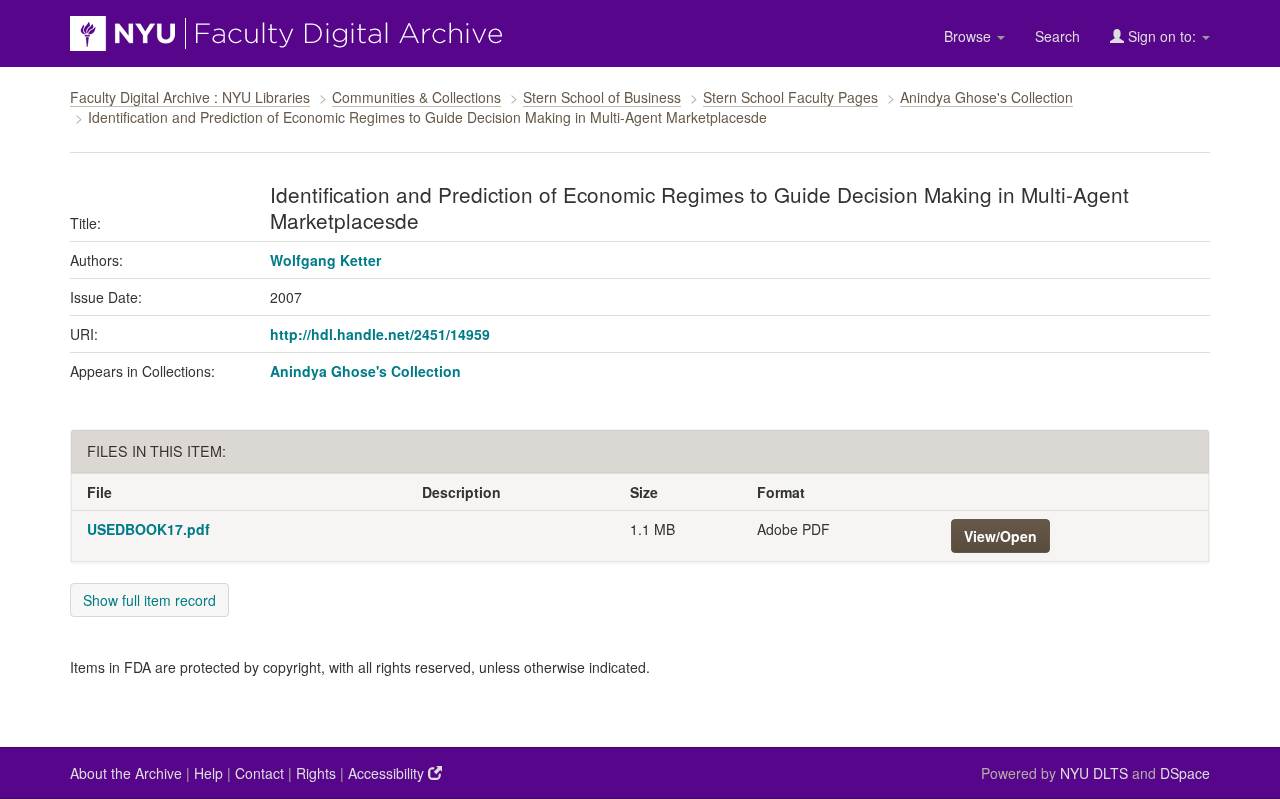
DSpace (1185, 773)
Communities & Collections (416, 97)
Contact (259, 773)
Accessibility (388, 773)
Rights (316, 773)
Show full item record (149, 600)
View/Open (1000, 536)
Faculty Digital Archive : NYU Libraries (190, 97)
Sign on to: (1162, 36)
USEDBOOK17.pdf (148, 529)
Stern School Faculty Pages (790, 97)
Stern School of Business (602, 97)
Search (1057, 36)
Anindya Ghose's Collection (986, 97)
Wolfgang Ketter (325, 260)
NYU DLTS (1094, 773)
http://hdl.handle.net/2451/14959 (380, 334)
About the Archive (126, 773)
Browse (969, 36)
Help (208, 773)
